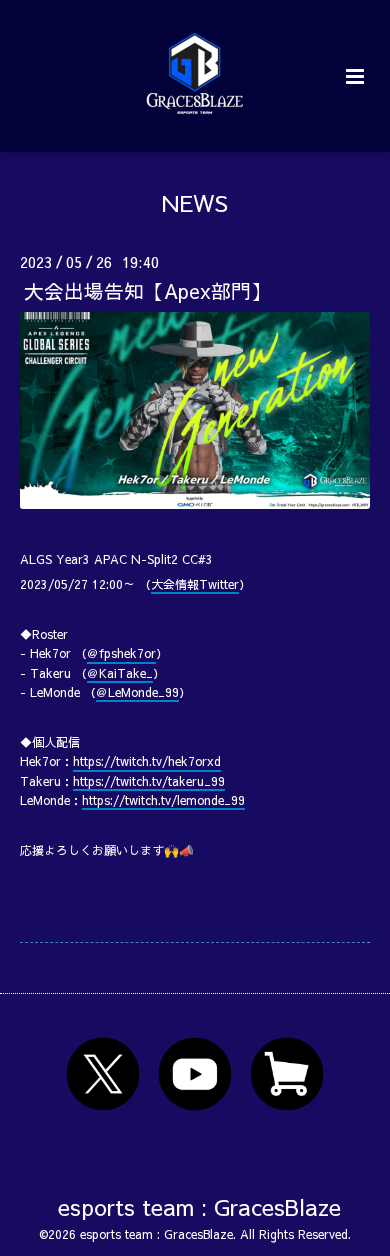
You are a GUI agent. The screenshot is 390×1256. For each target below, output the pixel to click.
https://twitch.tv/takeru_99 (149, 781)
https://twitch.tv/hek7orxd (147, 761)
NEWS (195, 202)
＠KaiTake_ (120, 673)
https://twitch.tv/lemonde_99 (163, 800)
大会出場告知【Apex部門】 (147, 290)
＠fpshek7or (121, 653)
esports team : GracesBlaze (199, 1206)
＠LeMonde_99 (137, 692)
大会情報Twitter (195, 584)
